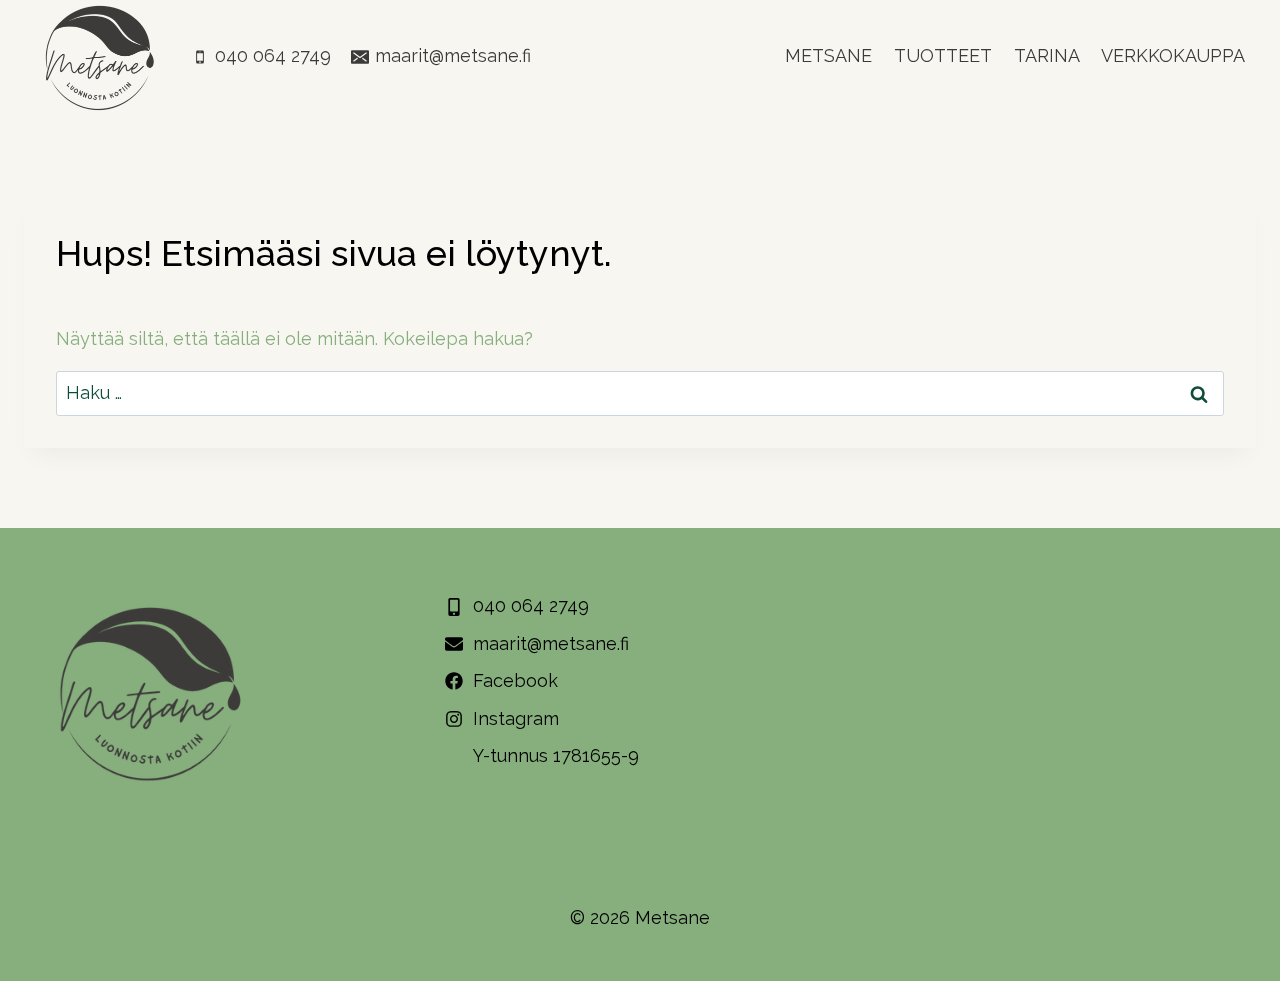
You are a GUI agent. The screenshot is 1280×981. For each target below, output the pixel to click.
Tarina (1047, 55)
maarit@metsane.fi (551, 643)
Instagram (516, 718)
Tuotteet (943, 55)
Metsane (828, 55)
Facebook (515, 680)
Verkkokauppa (1173, 55)
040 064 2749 (531, 605)
